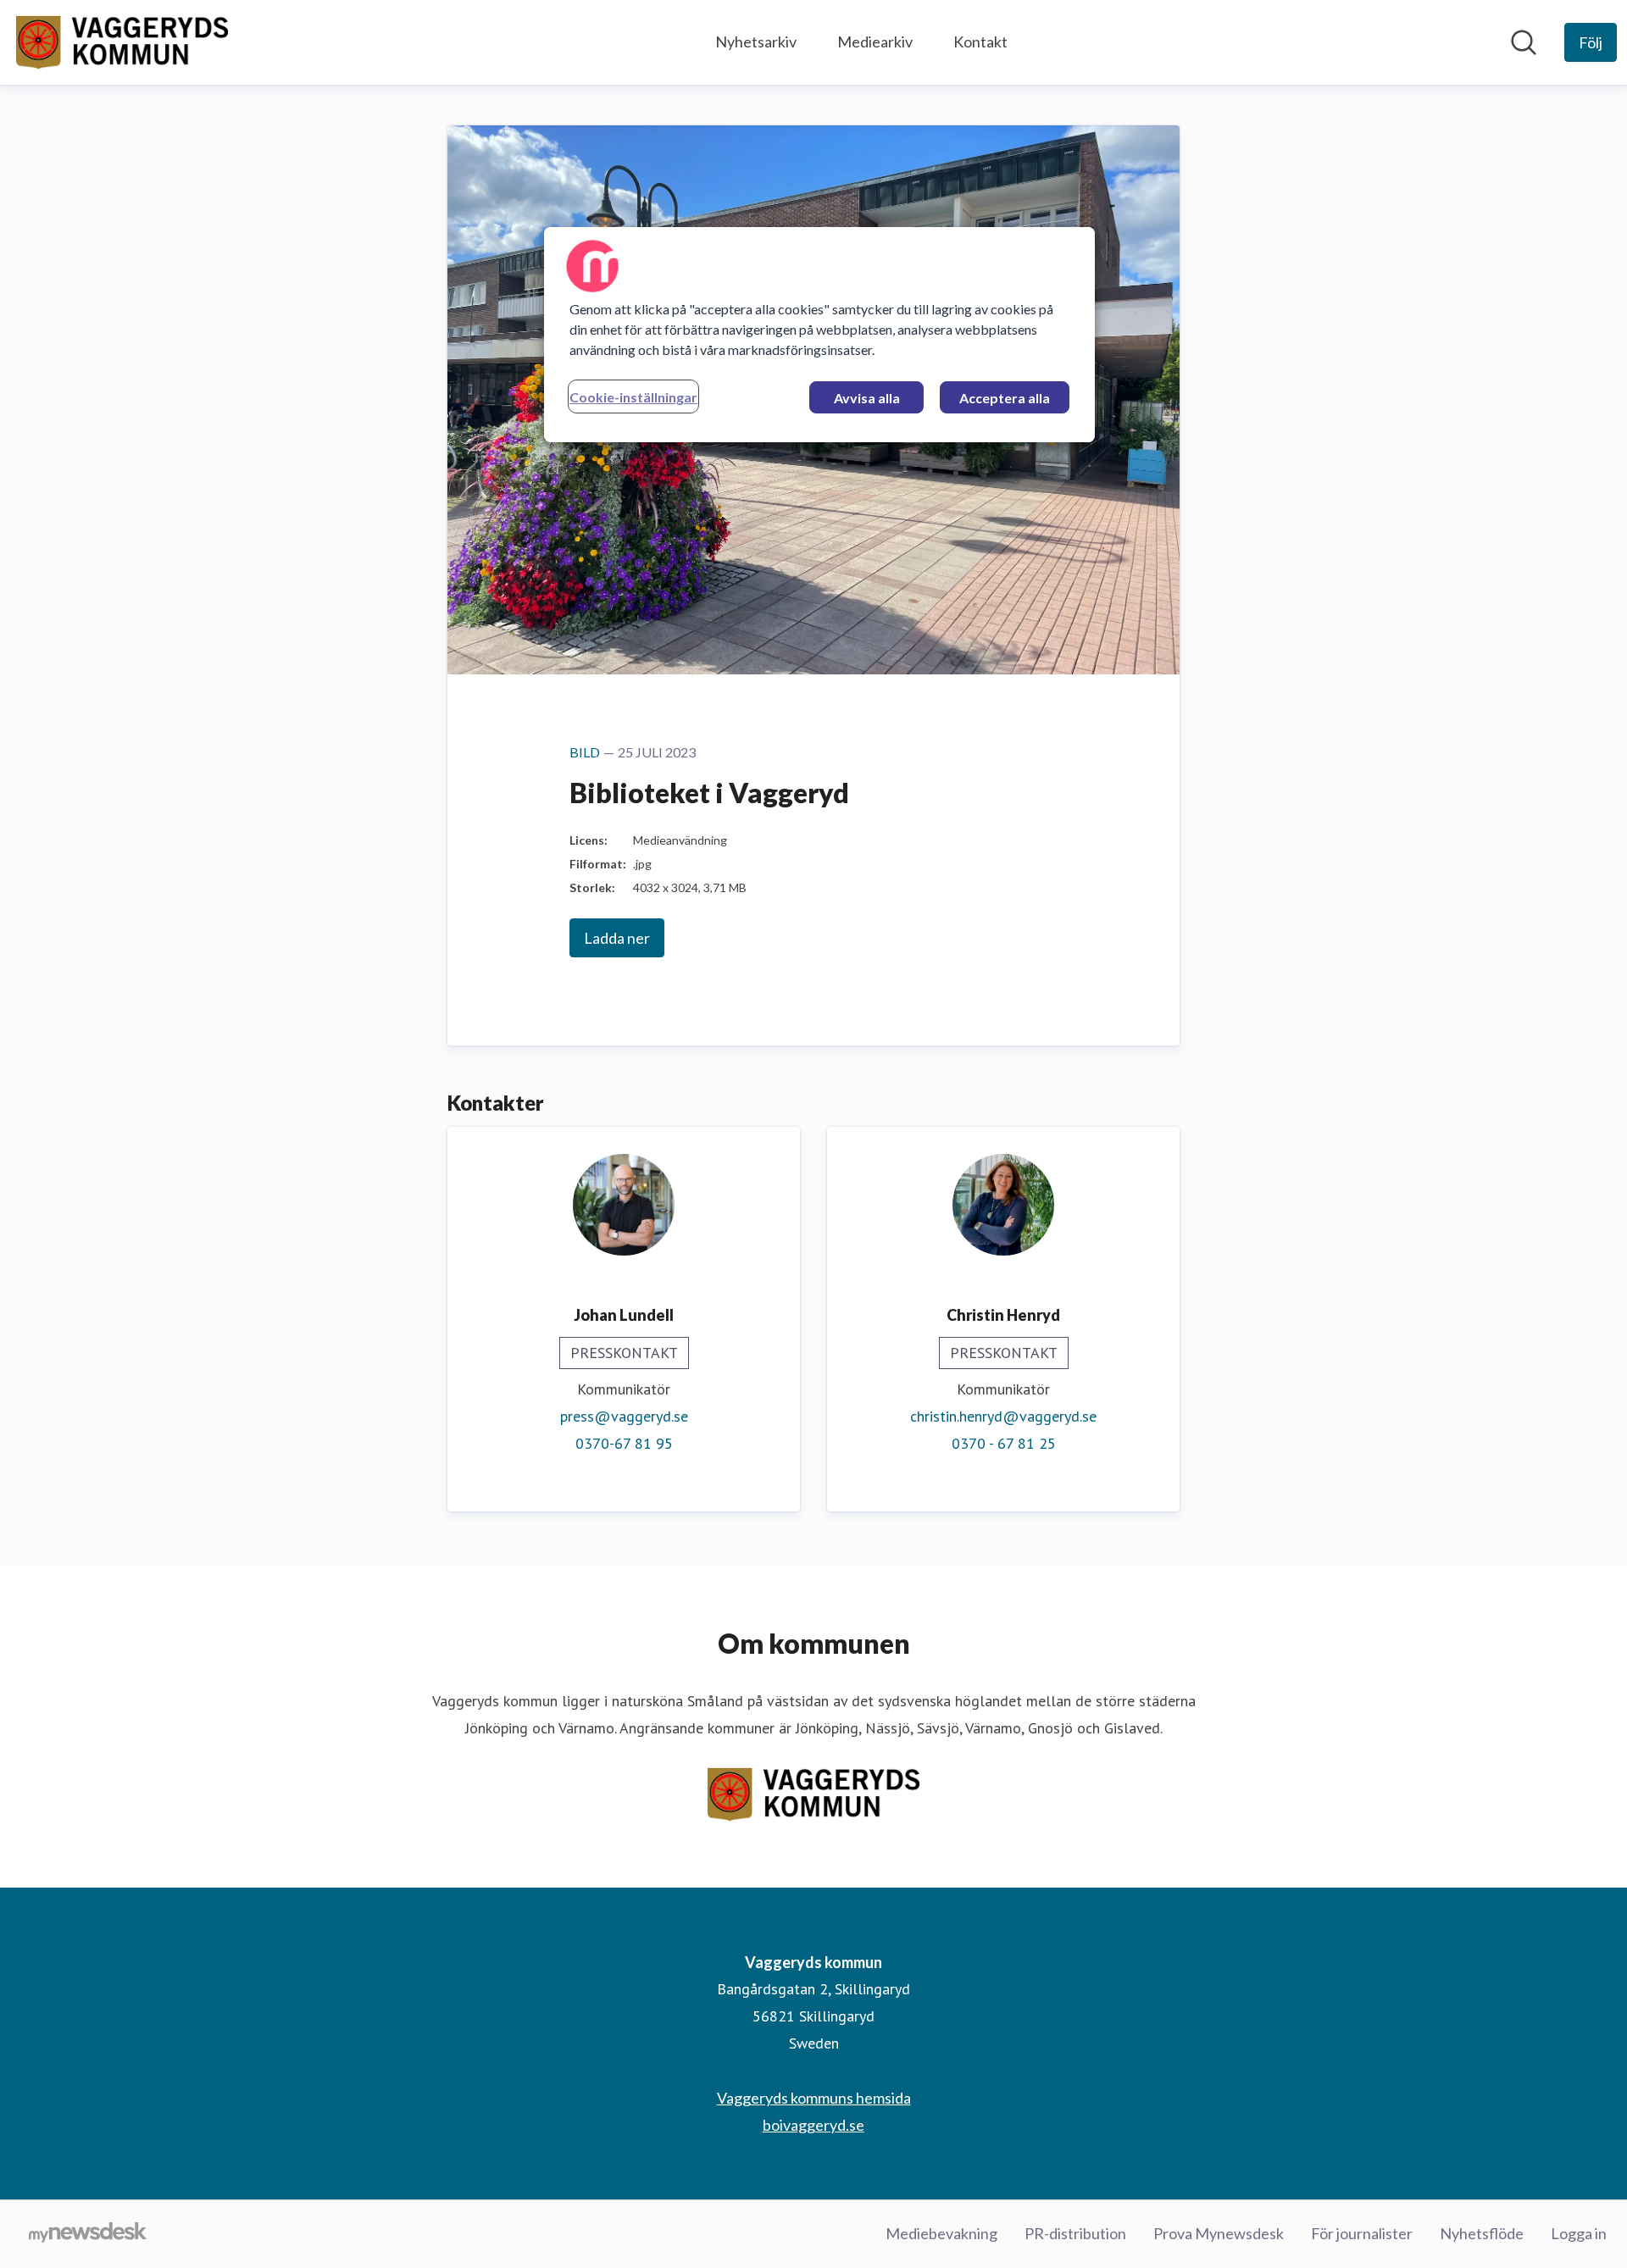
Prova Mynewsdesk (1219, 2233)
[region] (819, 335)
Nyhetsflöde (1482, 2233)
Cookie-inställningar (633, 397)
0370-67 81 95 (624, 1443)
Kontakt (980, 42)
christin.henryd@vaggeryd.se (1003, 1416)
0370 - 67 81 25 (1004, 1443)
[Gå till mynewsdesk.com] (88, 2234)
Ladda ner (617, 938)
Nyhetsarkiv (756, 42)
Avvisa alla (867, 398)
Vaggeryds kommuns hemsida (814, 2098)
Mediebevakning (941, 2233)
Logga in (1579, 2233)
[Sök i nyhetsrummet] (1524, 42)
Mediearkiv (875, 42)
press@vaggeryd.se (624, 1416)
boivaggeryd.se (813, 2125)
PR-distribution (1075, 2233)
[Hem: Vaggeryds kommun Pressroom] (122, 42)
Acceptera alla (1005, 398)
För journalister (1362, 2233)
